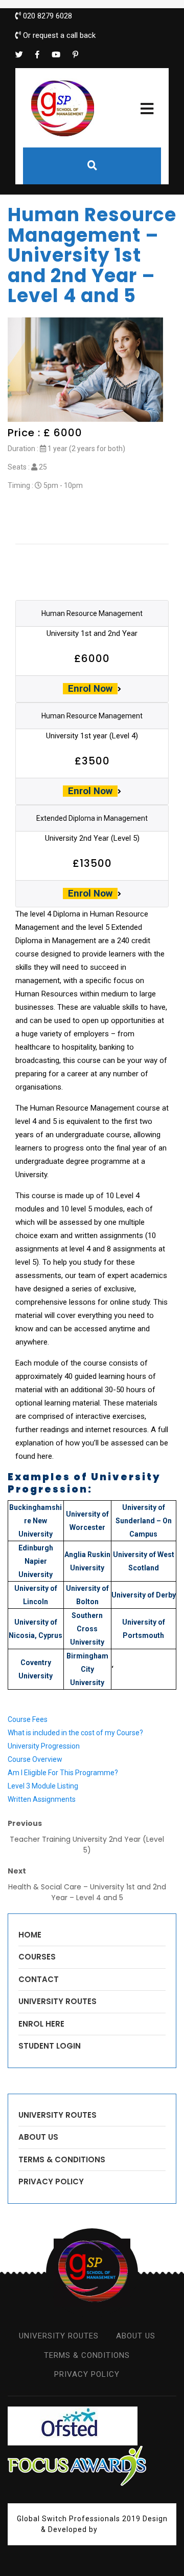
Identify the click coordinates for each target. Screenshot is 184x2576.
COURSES (37, 1957)
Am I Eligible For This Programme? (63, 1773)
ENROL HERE (41, 2024)
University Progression (44, 1746)
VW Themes (121, 2529)
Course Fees (28, 1719)
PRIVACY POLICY (51, 2181)
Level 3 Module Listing (43, 1786)
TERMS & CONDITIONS (62, 2159)
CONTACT (39, 1979)
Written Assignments (42, 1799)
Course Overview (35, 1759)
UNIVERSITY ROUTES (57, 2001)
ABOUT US (38, 2137)
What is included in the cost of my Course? (75, 1733)
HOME (30, 1935)
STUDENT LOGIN (50, 2046)
